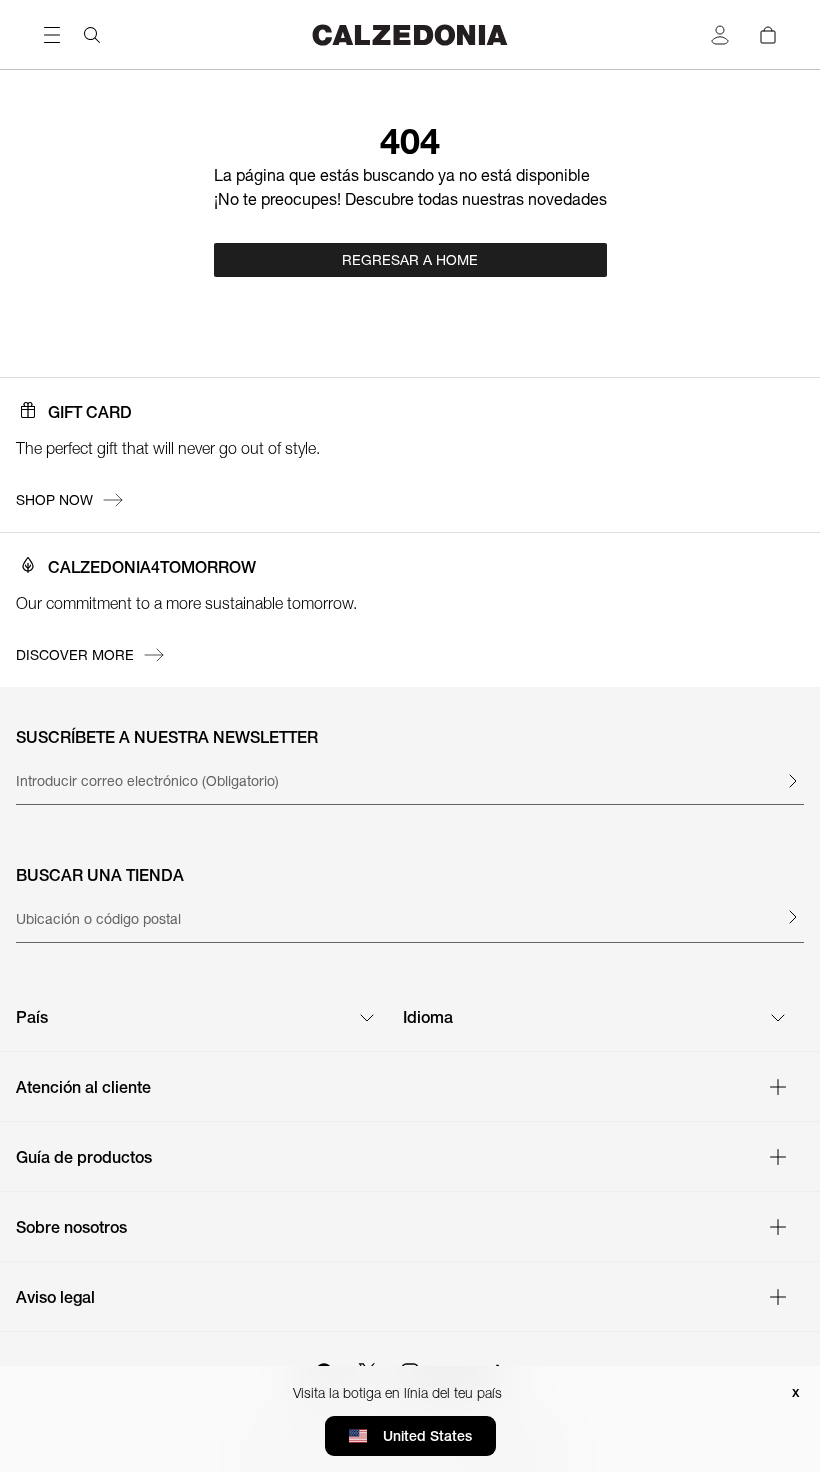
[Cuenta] (720, 35)
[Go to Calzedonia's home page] (410, 34)
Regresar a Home (410, 260)
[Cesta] (768, 35)
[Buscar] (92, 35)
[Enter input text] (792, 781)
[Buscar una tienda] (792, 917)
